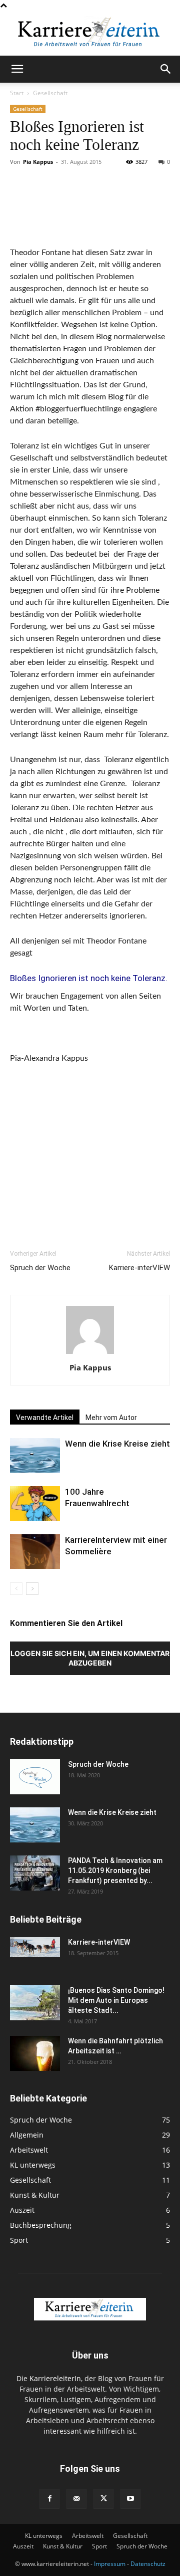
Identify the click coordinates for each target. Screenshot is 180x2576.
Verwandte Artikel (45, 1418)
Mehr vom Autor (111, 1418)
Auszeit (23, 2546)
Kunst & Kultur (63, 2546)
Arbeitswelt (88, 2536)
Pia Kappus (38, 162)
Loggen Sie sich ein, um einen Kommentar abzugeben (90, 1658)
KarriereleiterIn (55, 2378)
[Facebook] (49, 2499)
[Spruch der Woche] (35, 1777)
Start (17, 93)
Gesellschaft (50, 93)
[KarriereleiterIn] (90, 34)
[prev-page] (16, 1589)
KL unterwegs (44, 2536)
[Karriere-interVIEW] (35, 1947)
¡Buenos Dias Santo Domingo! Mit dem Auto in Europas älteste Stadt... (116, 2000)
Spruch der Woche (40, 1268)
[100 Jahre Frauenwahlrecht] (35, 1503)
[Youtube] (130, 2499)
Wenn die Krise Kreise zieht (117, 1444)
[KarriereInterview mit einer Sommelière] (35, 1552)
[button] (17, 69)
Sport (99, 2546)
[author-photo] (90, 1354)
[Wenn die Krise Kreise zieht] (35, 1455)
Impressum (110, 2564)
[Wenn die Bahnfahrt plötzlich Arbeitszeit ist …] (35, 2053)
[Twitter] (103, 2499)
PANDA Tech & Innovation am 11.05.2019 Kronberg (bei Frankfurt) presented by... (115, 1870)
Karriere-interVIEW (139, 1268)
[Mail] (76, 2499)
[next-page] (32, 1589)
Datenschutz (148, 2564)
